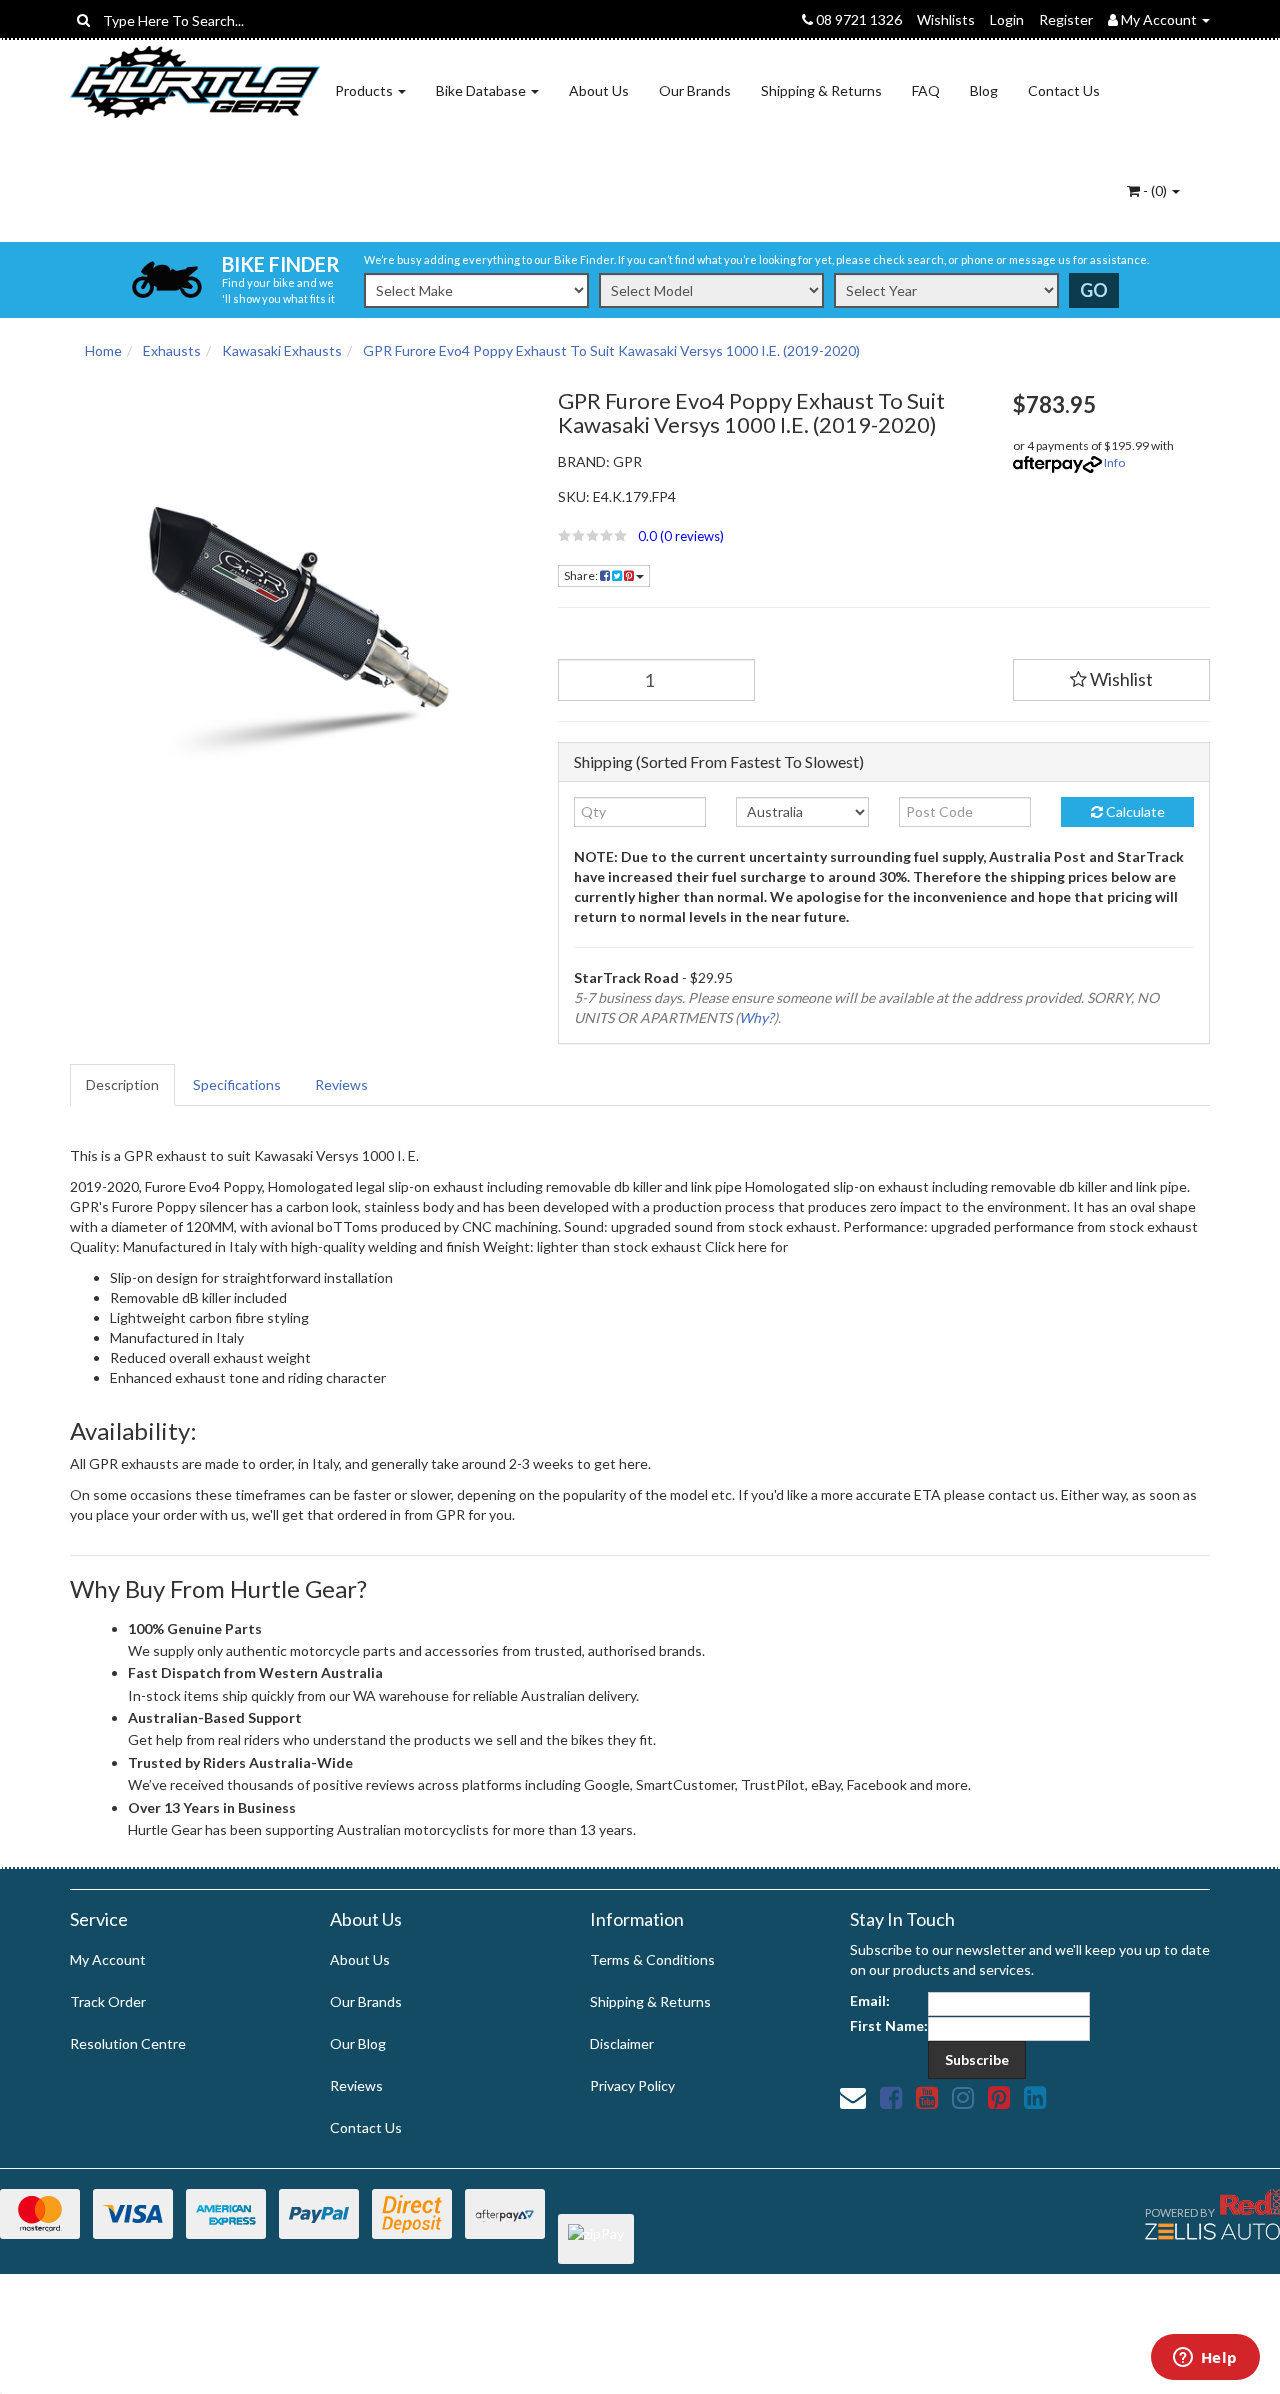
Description (122, 1084)
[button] (770, 536)
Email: (870, 2000)
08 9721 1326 (857, 19)
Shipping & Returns (821, 90)
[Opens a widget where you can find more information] (1205, 2359)
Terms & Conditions (652, 1959)
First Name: (889, 2025)
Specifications (237, 1084)
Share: (582, 575)
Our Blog (358, 2043)
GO (1094, 290)
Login (1007, 19)
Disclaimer (622, 2043)
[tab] (123, 1085)
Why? (756, 1017)
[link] (891, 2097)
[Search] (83, 20)
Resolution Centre (128, 2043)
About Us (599, 90)
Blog (984, 90)
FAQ (926, 90)
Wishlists (946, 19)
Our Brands (695, 90)
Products (365, 90)
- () (1155, 190)
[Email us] (853, 2097)
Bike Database (482, 90)
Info (1114, 462)
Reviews (341, 1084)
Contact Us (1064, 90)
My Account (108, 1959)
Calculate (1134, 811)
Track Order (108, 2001)
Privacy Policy (632, 2085)
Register (1066, 19)
